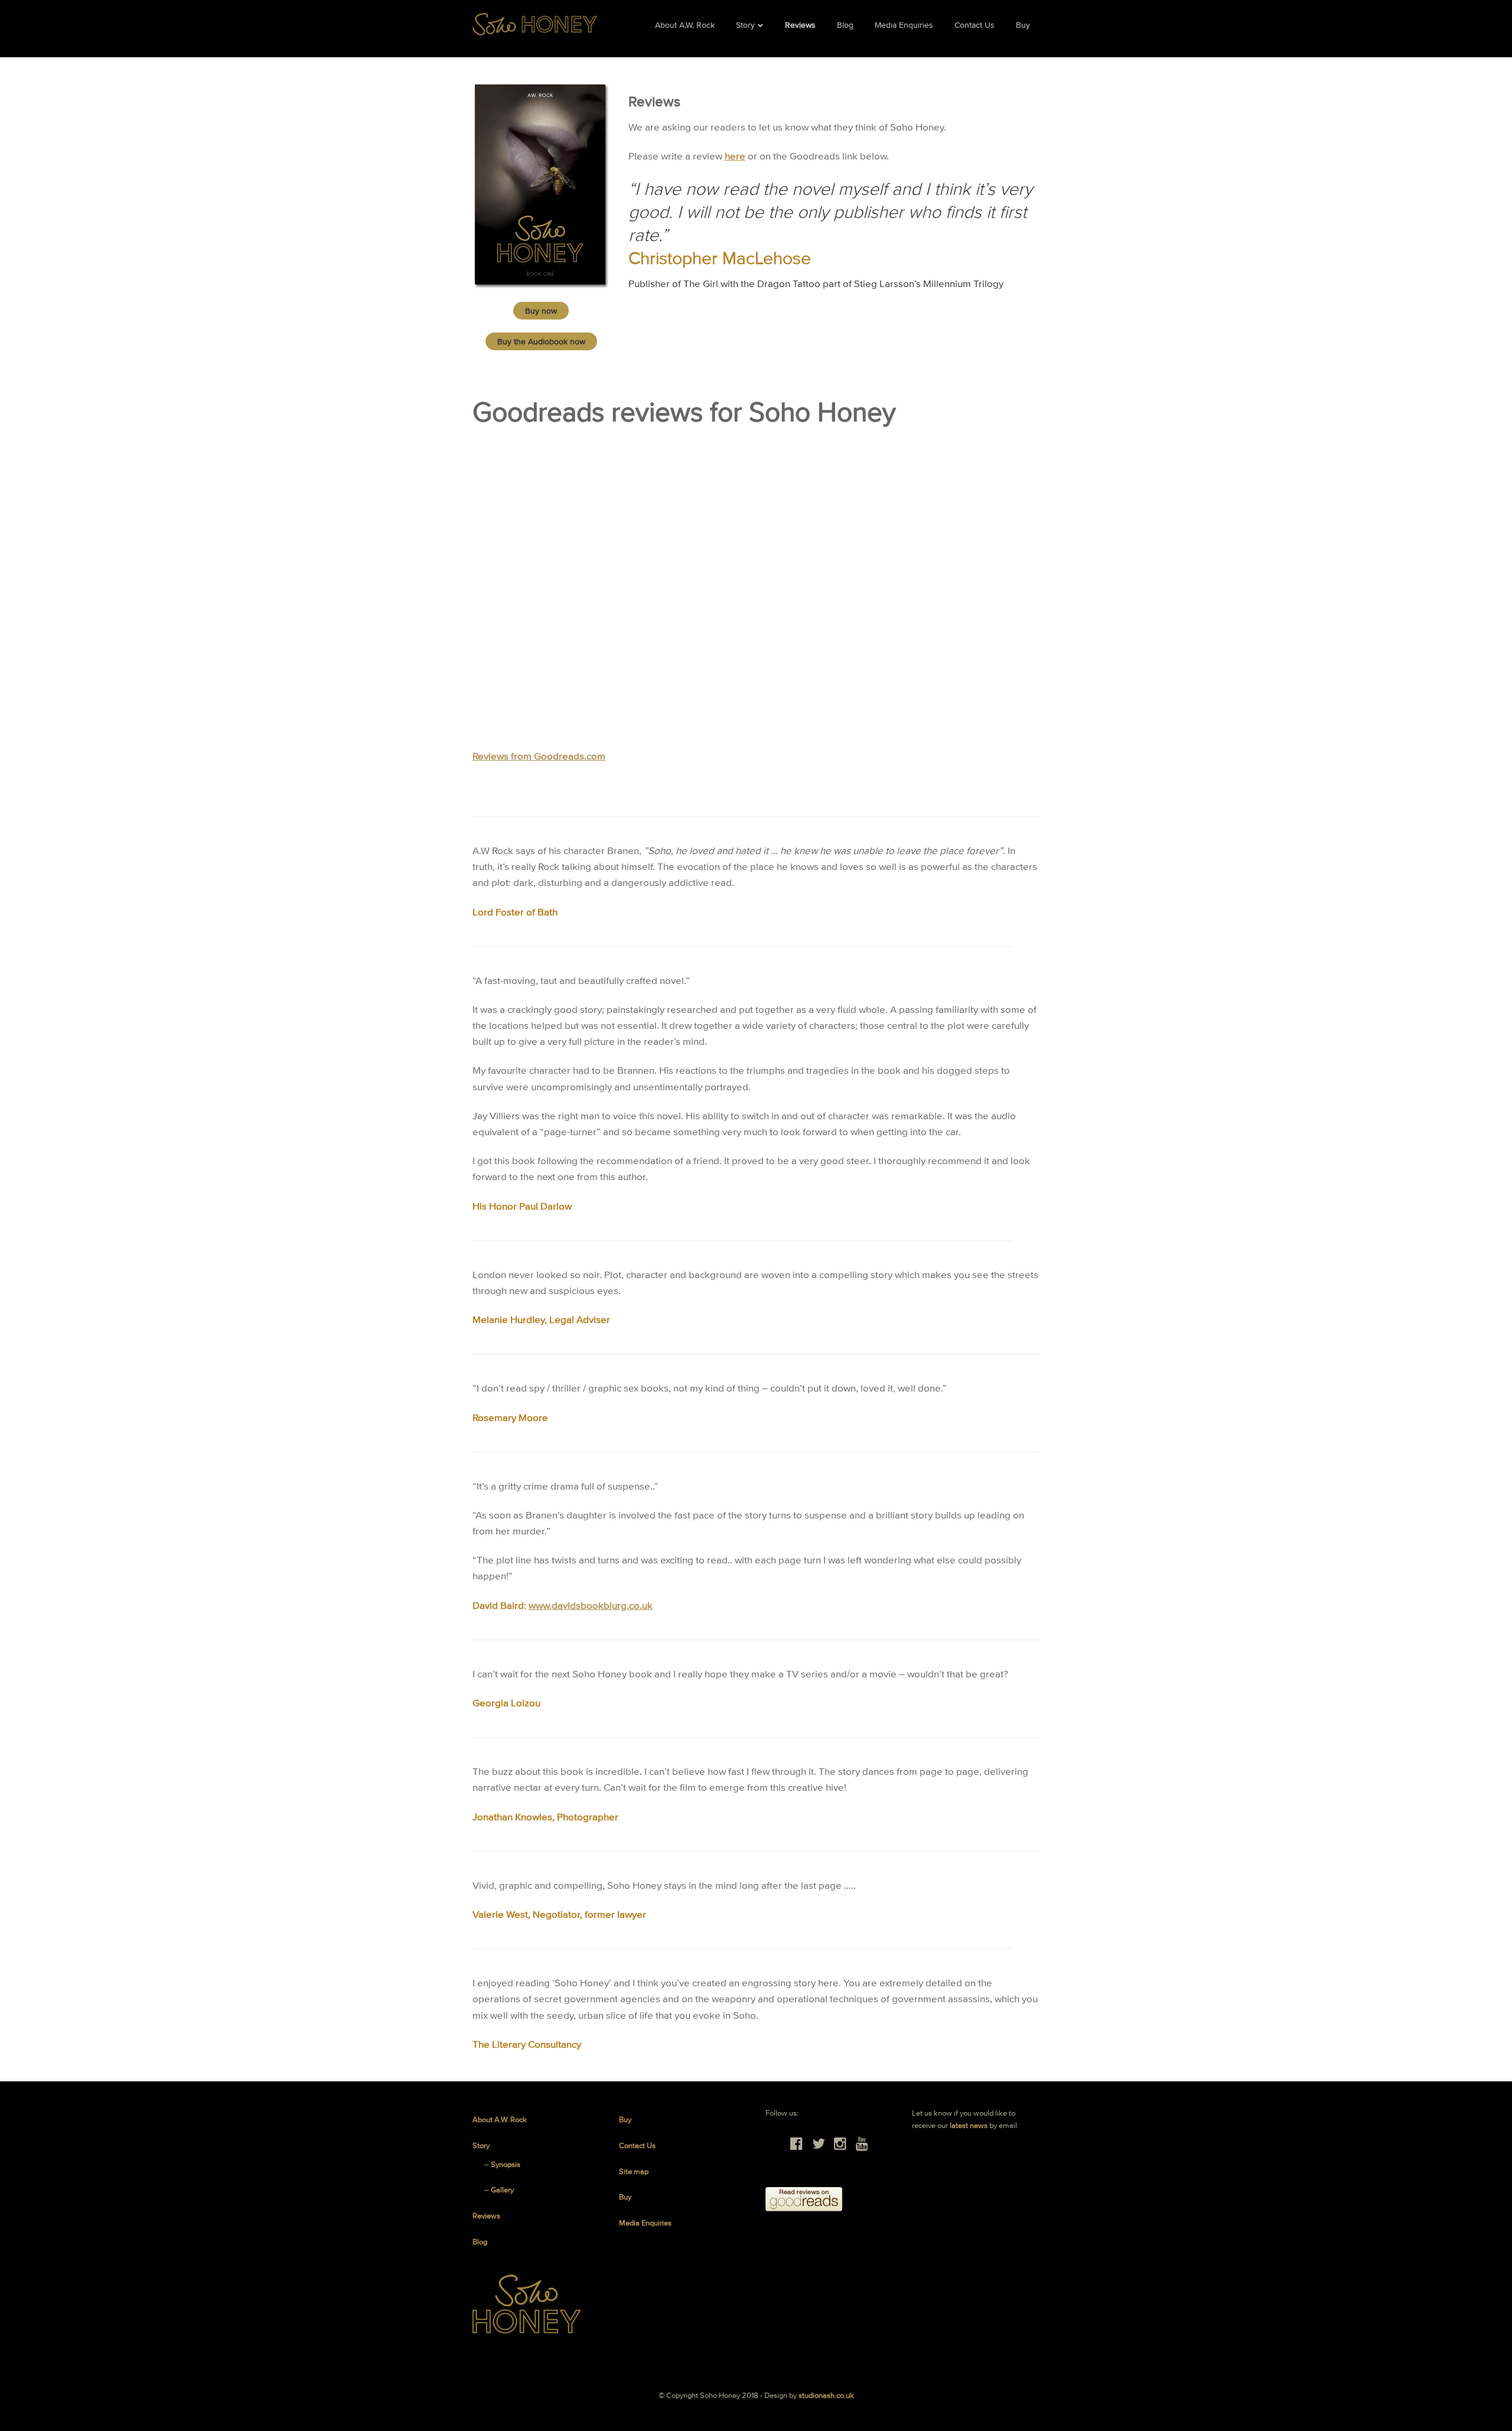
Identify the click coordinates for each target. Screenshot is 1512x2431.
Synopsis (506, 2164)
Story (745, 25)
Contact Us (975, 25)
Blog (845, 25)
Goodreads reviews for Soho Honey (684, 412)
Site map (634, 2171)
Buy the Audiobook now (541, 341)
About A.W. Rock (685, 25)
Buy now (541, 311)
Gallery (502, 2190)
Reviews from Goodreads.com (539, 756)
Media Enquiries (904, 25)
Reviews (800, 25)
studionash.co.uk (826, 2395)
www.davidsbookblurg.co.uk (591, 1605)
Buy (1023, 25)
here (735, 156)
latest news (969, 2125)
